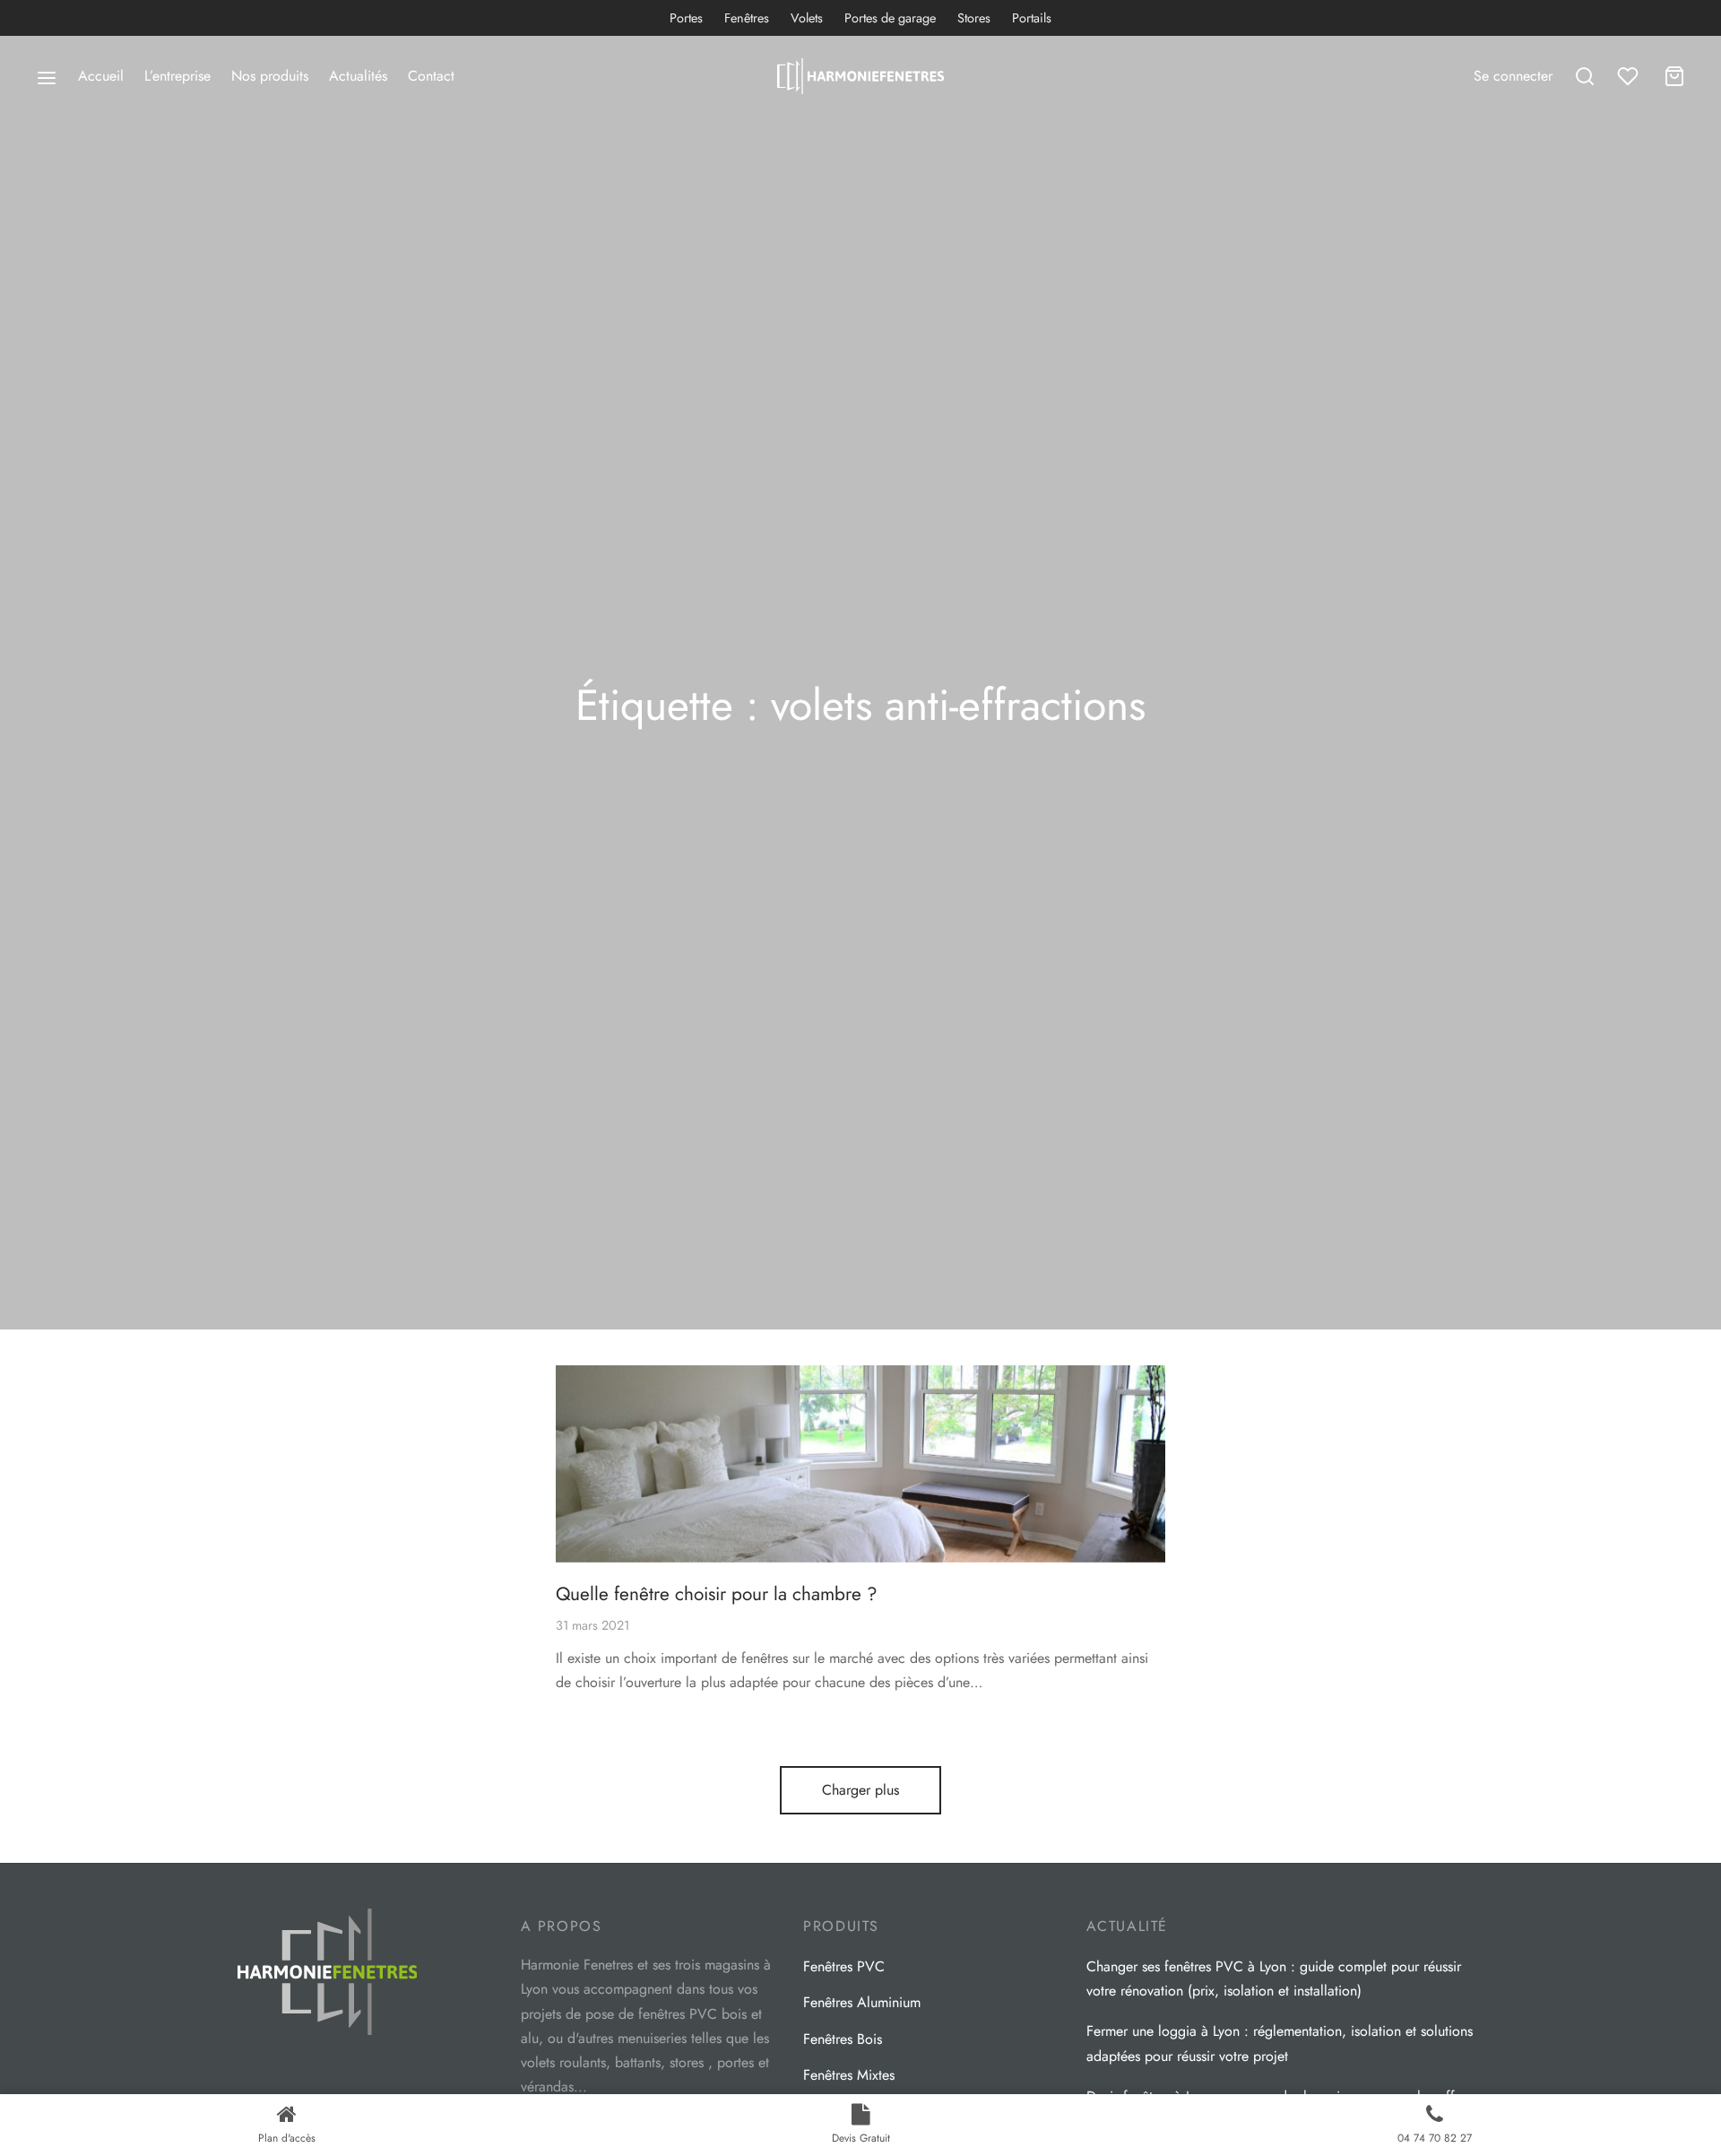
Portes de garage (890, 18)
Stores (974, 18)
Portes (686, 18)
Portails (1032, 18)
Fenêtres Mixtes (849, 2075)
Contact (431, 76)
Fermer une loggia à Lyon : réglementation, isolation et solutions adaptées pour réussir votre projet (1280, 2043)
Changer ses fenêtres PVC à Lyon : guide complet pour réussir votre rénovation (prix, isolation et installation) (1274, 1978)
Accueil (101, 76)
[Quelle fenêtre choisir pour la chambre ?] (860, 1464)
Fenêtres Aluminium (862, 2002)
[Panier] (1674, 76)
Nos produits (270, 76)
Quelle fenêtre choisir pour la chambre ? (717, 1594)
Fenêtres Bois (843, 2039)
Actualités (358, 76)
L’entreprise (177, 76)
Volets (807, 18)
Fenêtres (747, 18)
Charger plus (860, 1790)
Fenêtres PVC (844, 1966)
